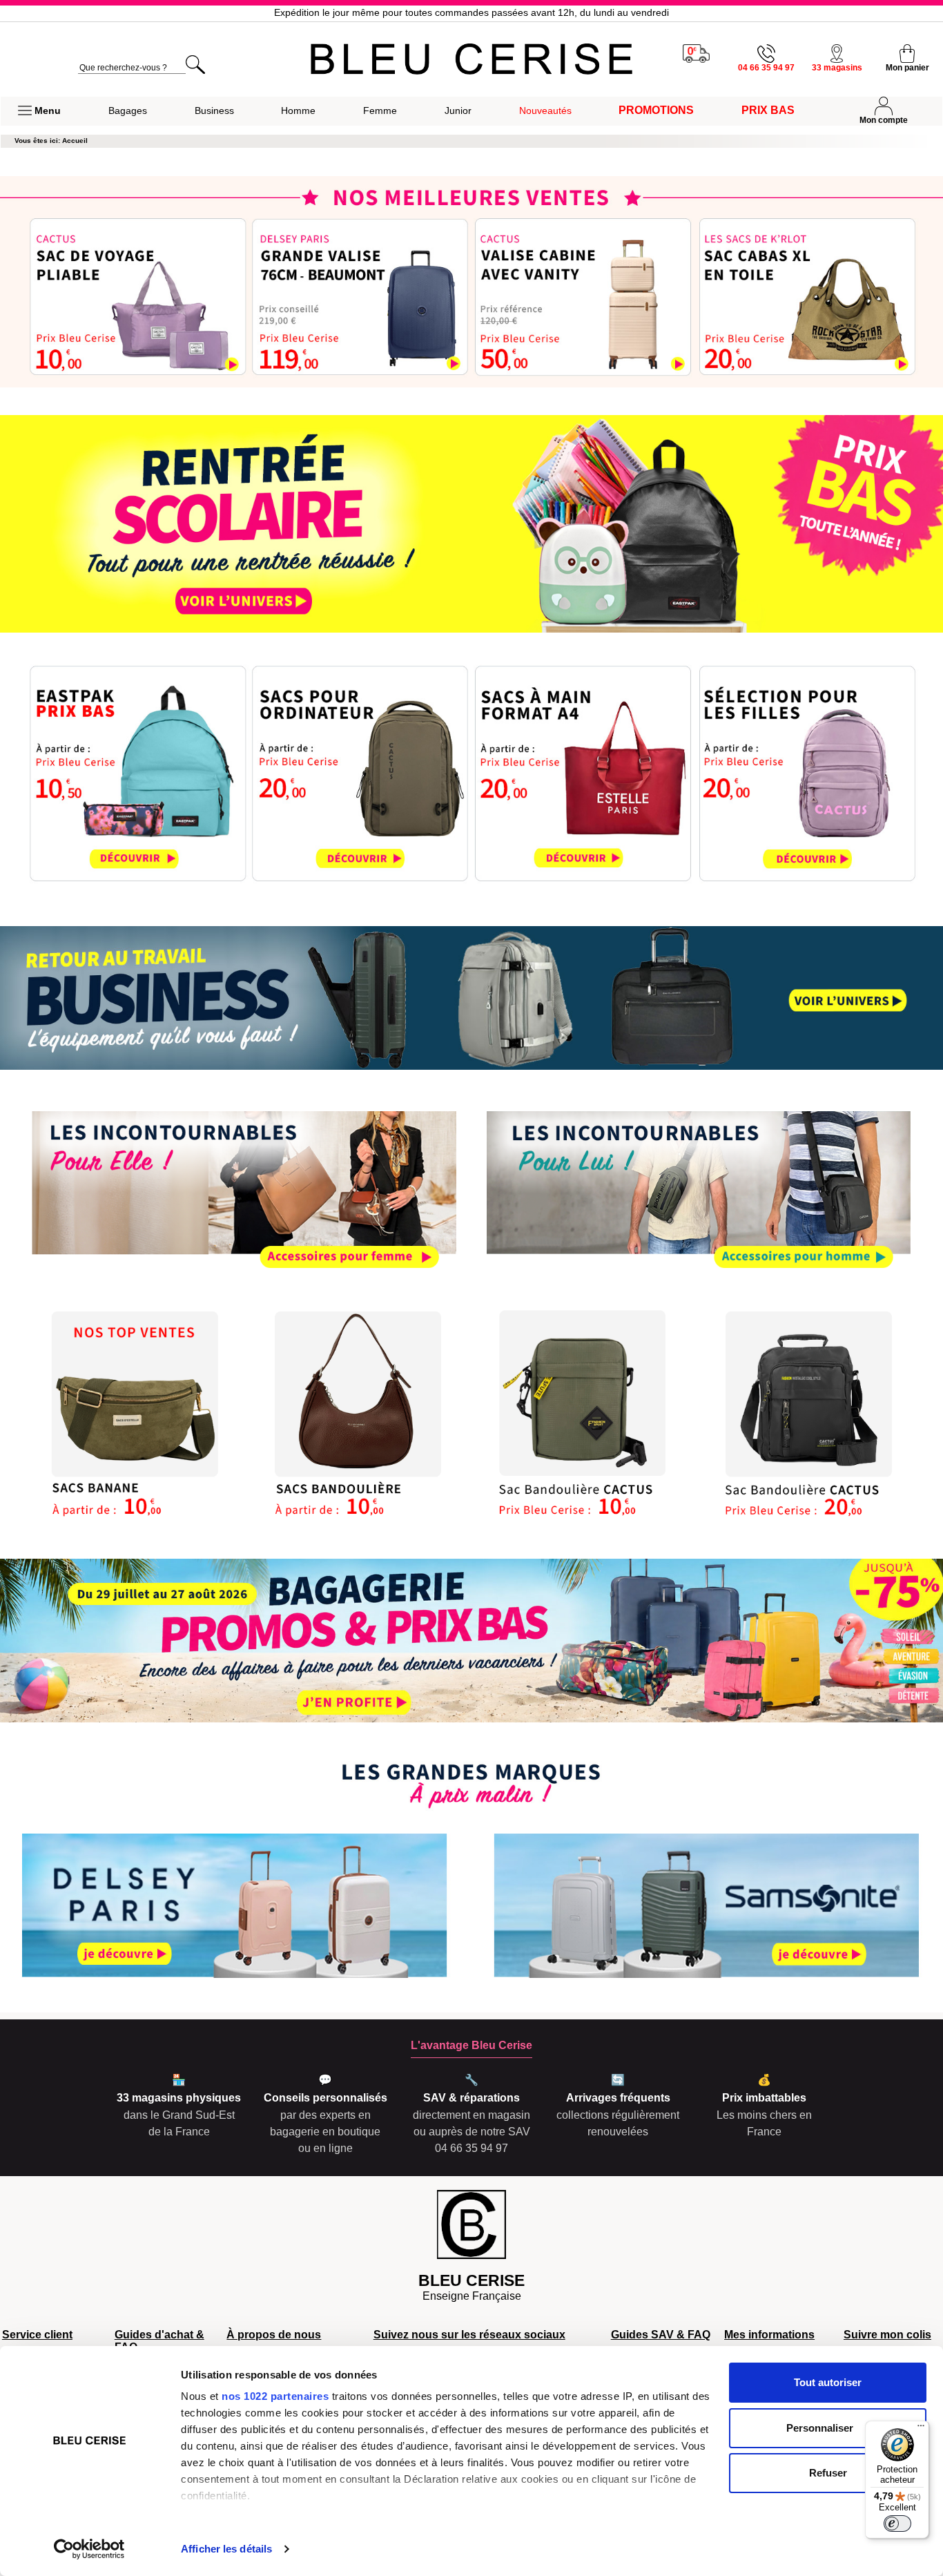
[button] (39, 111)
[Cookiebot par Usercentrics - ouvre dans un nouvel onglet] (89, 2549)
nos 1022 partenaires (275, 2396)
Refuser (828, 2473)
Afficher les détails (226, 2549)
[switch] (897, 2524)
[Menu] (921, 2429)
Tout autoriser (828, 2382)
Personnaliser (820, 2428)
